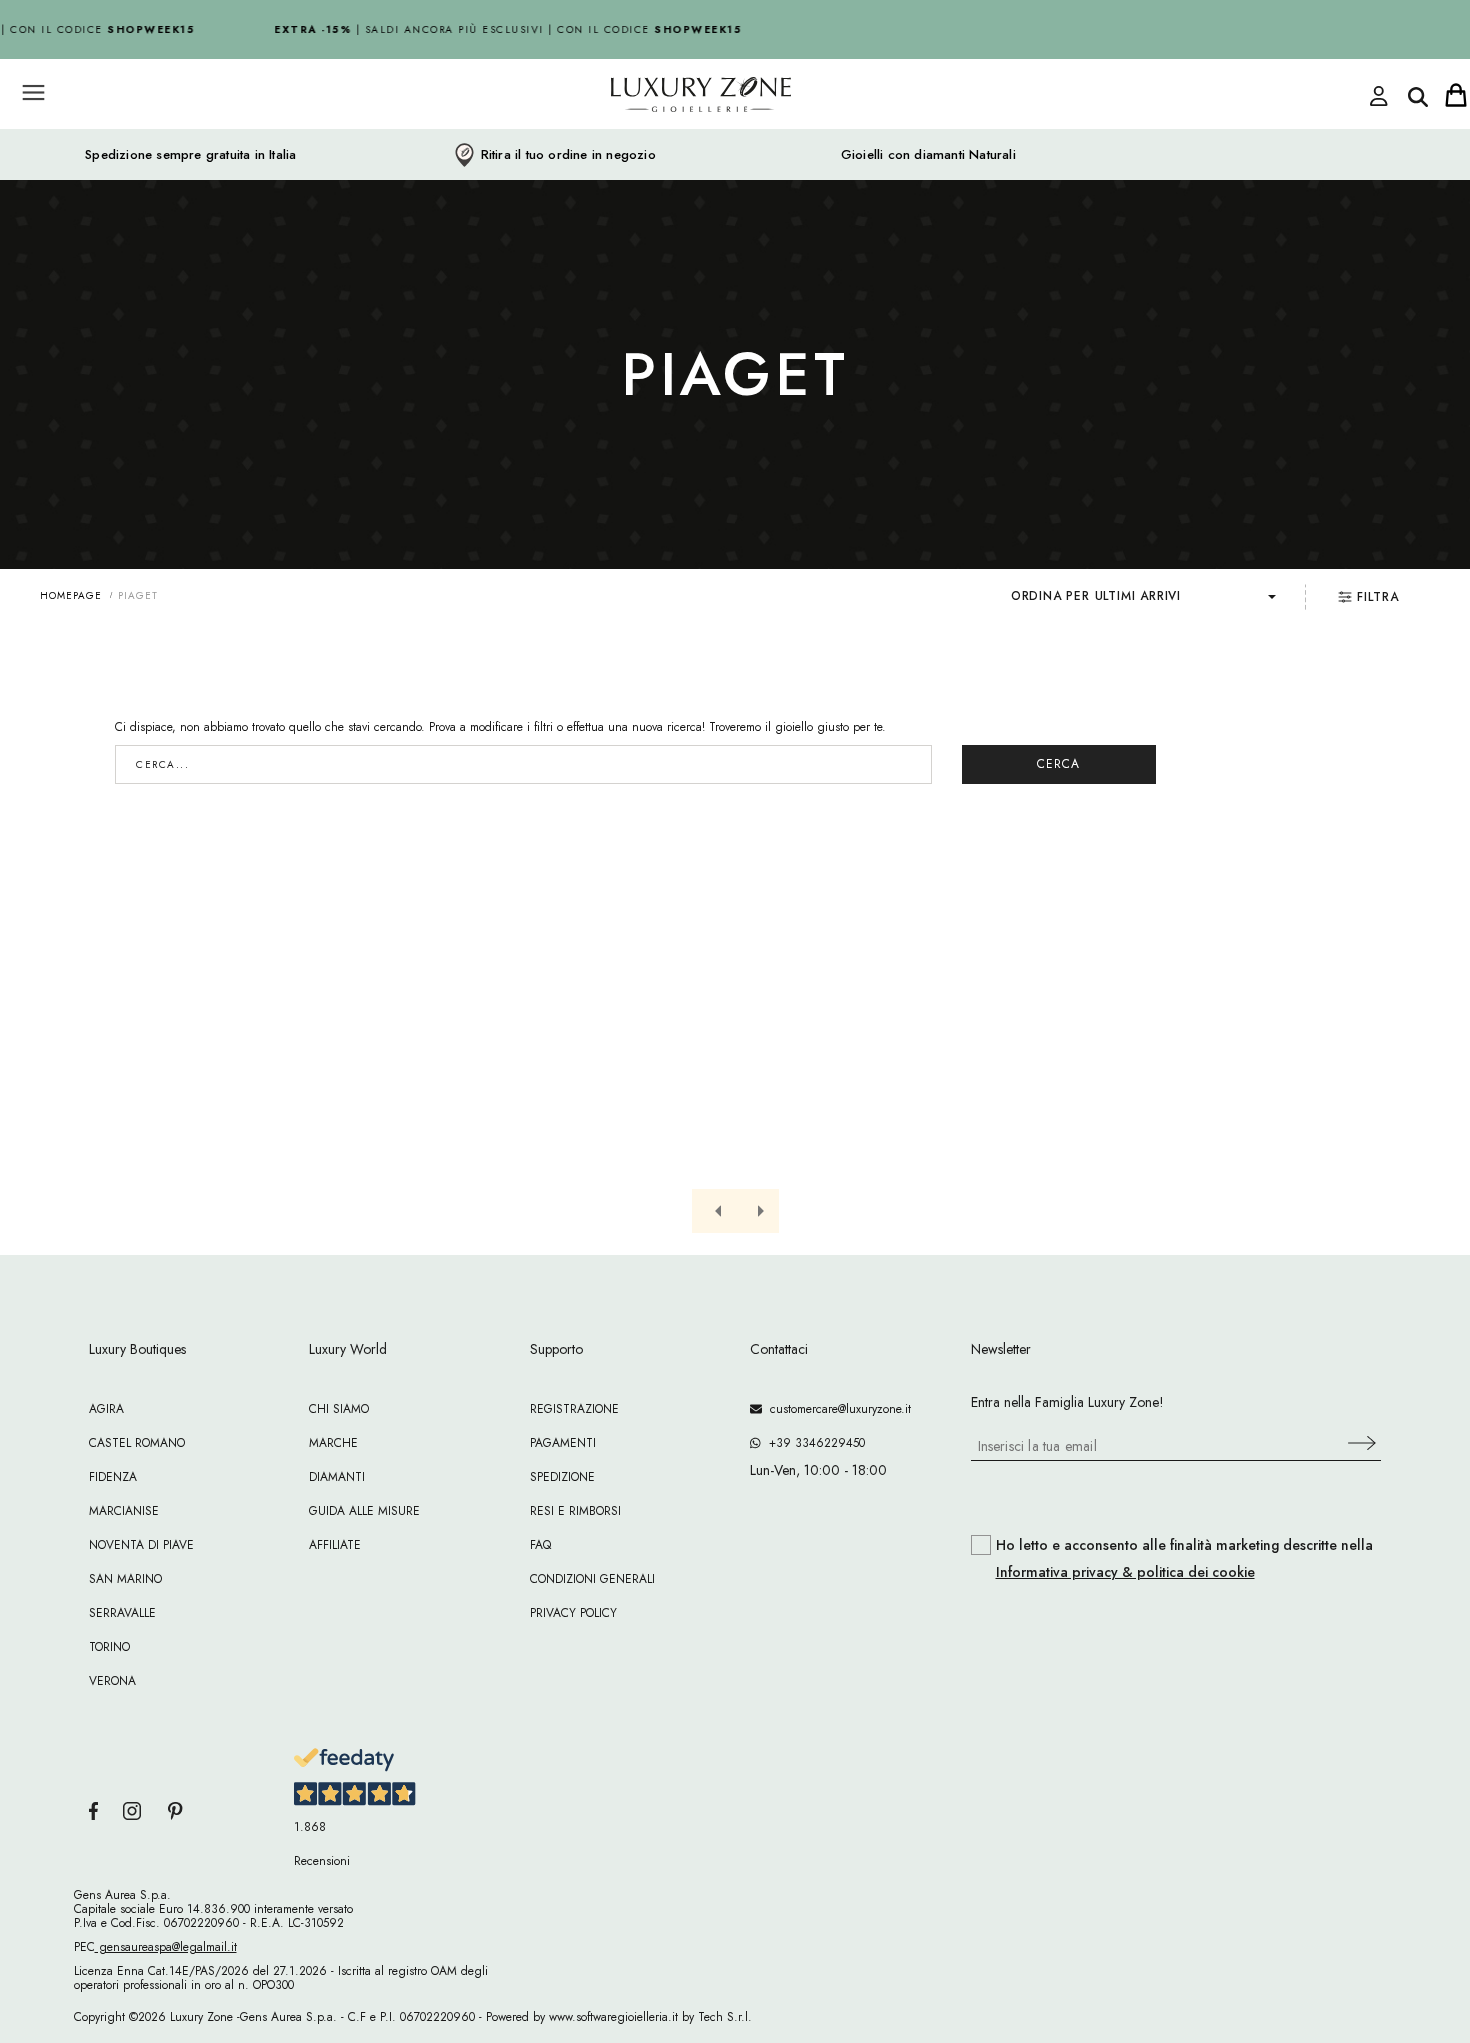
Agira (106, 1409)
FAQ (540, 1545)
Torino (109, 1647)
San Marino (125, 1579)
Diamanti (337, 1477)
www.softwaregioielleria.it (613, 2017)
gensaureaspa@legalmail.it (166, 1947)
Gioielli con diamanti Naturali (928, 155)
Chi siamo (339, 1409)
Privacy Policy (573, 1613)
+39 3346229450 (813, 1443)
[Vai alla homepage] (625, 139)
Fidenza (113, 1477)
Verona (112, 1681)
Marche (333, 1443)
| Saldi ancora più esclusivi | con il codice (501, 29)
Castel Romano (137, 1443)
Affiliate (335, 1545)
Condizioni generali (592, 1579)
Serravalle (122, 1613)
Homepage (71, 595)
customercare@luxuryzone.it (836, 1409)
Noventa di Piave (141, 1545)
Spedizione (562, 1477)
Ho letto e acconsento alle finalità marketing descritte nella (1184, 1559)
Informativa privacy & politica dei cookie (1125, 1572)
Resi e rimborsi (575, 1511)
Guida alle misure (364, 1511)
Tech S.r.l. (725, 2017)
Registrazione (574, 1409)
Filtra (1378, 597)
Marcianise (124, 1511)
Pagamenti (563, 1443)
